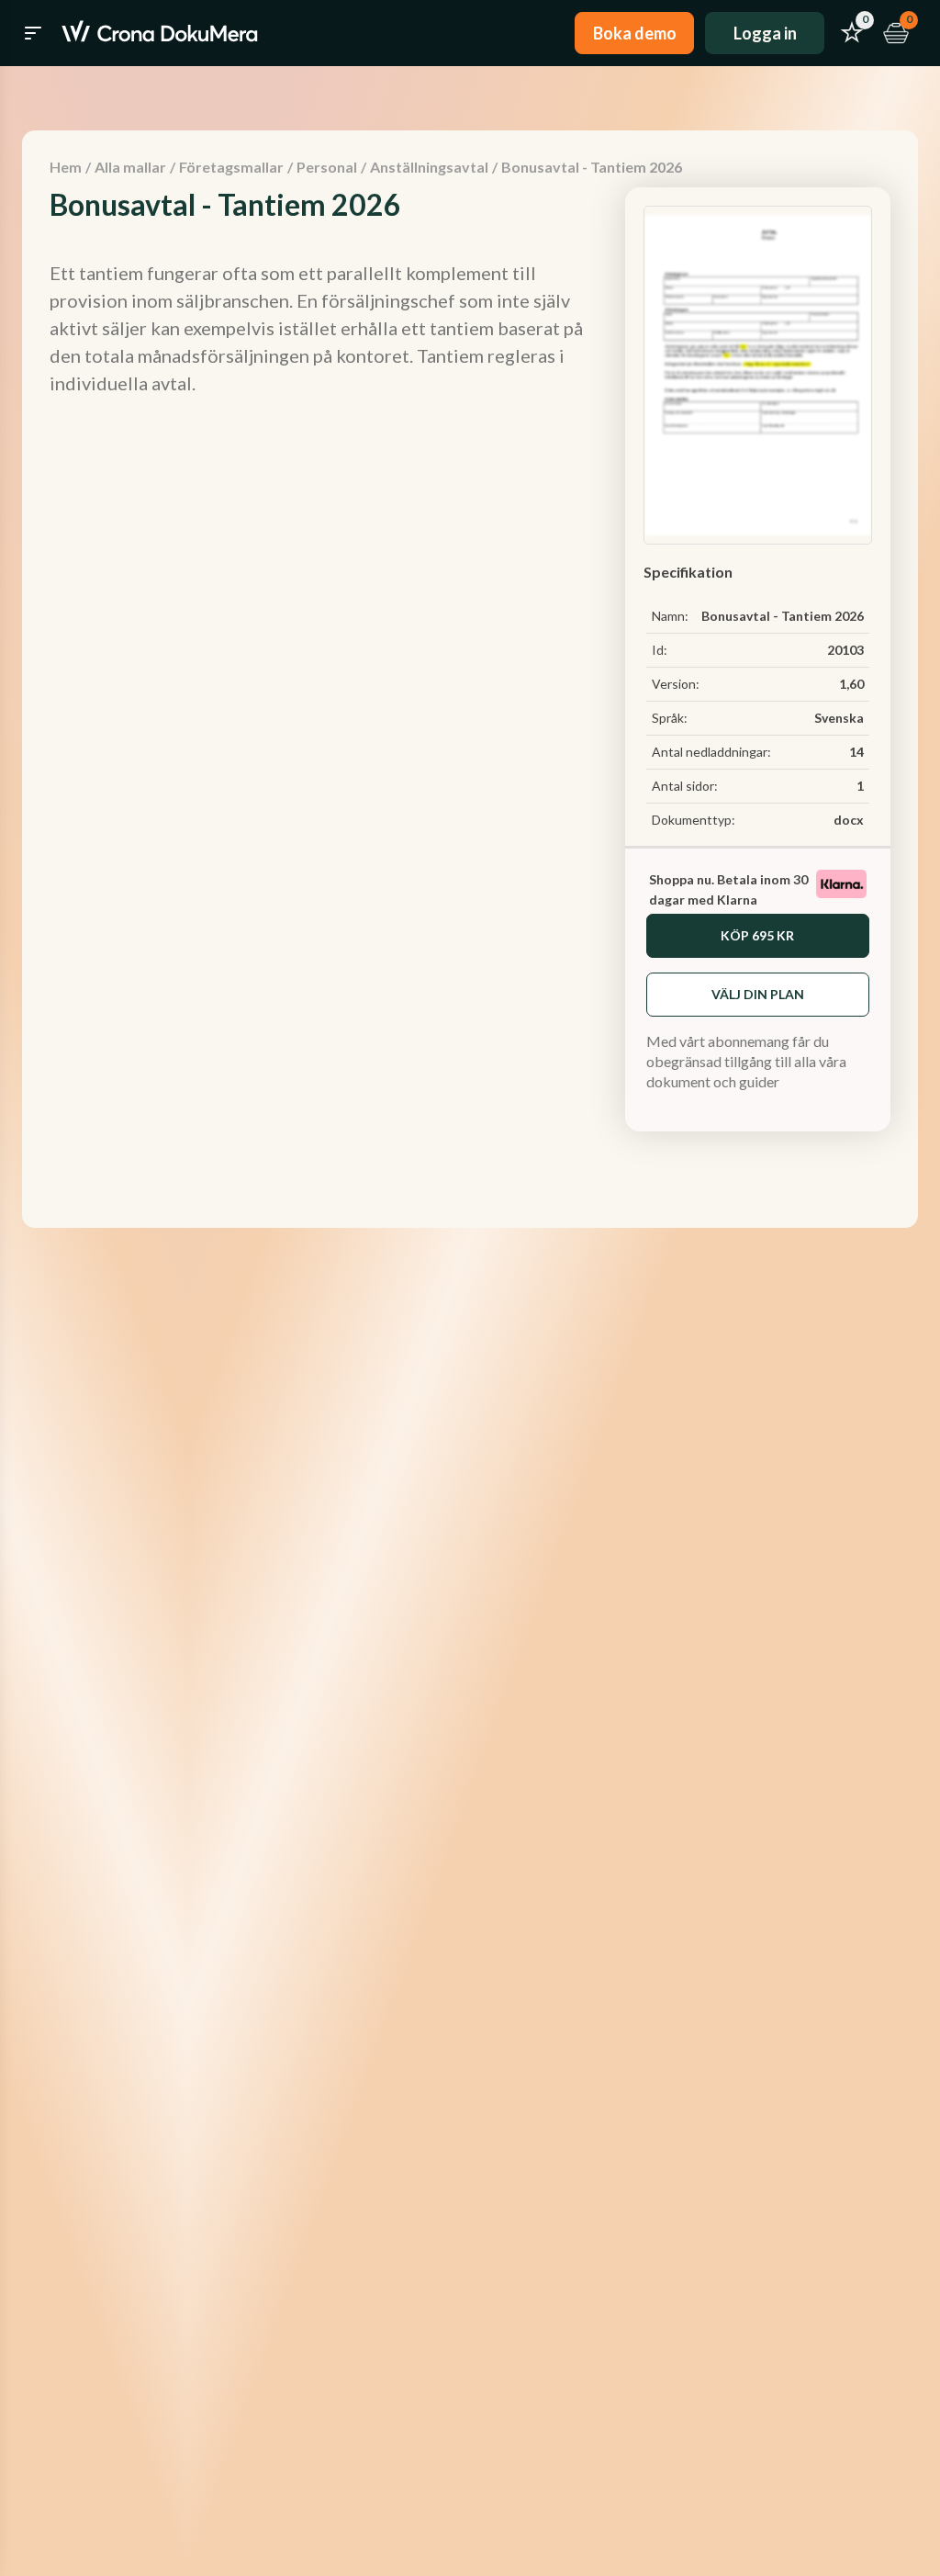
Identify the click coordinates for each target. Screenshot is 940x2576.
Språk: (670, 718)
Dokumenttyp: (694, 820)
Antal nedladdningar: (711, 752)
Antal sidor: (685, 786)
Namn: (670, 616)
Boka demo (635, 33)
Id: (660, 650)
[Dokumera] (160, 33)
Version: (676, 684)
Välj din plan (758, 994)
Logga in (765, 33)
